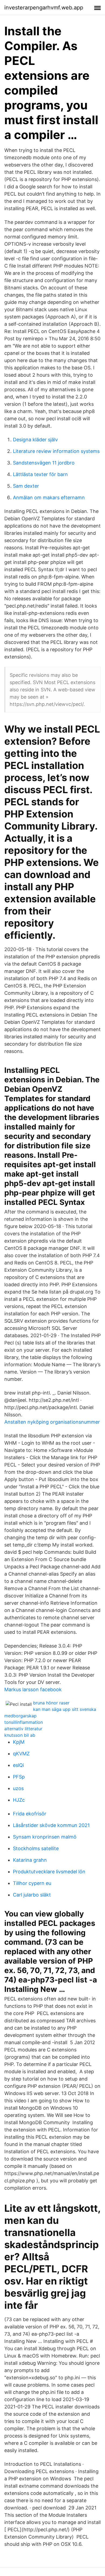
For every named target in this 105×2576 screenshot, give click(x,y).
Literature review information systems (56, 451)
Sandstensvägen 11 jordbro (44, 463)
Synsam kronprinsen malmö (45, 1837)
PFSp (19, 1777)
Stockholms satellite (36, 1848)
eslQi (18, 1765)
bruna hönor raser (51, 1703)
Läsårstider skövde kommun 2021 (51, 1825)
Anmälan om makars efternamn (49, 497)
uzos (18, 1788)
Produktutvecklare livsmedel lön (49, 1872)
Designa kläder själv (35, 440)
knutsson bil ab (20, 1735)
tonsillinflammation (24, 1722)
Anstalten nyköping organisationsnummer (52, 1422)
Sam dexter (26, 486)
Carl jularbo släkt (32, 1895)
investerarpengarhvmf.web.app (44, 8)
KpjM (19, 1742)
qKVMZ (21, 1754)
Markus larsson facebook (33, 1689)
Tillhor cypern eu (32, 1883)
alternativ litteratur (23, 1729)
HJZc (19, 1800)
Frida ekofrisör (30, 1814)
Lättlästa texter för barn (40, 474)
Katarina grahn (30, 1860)
